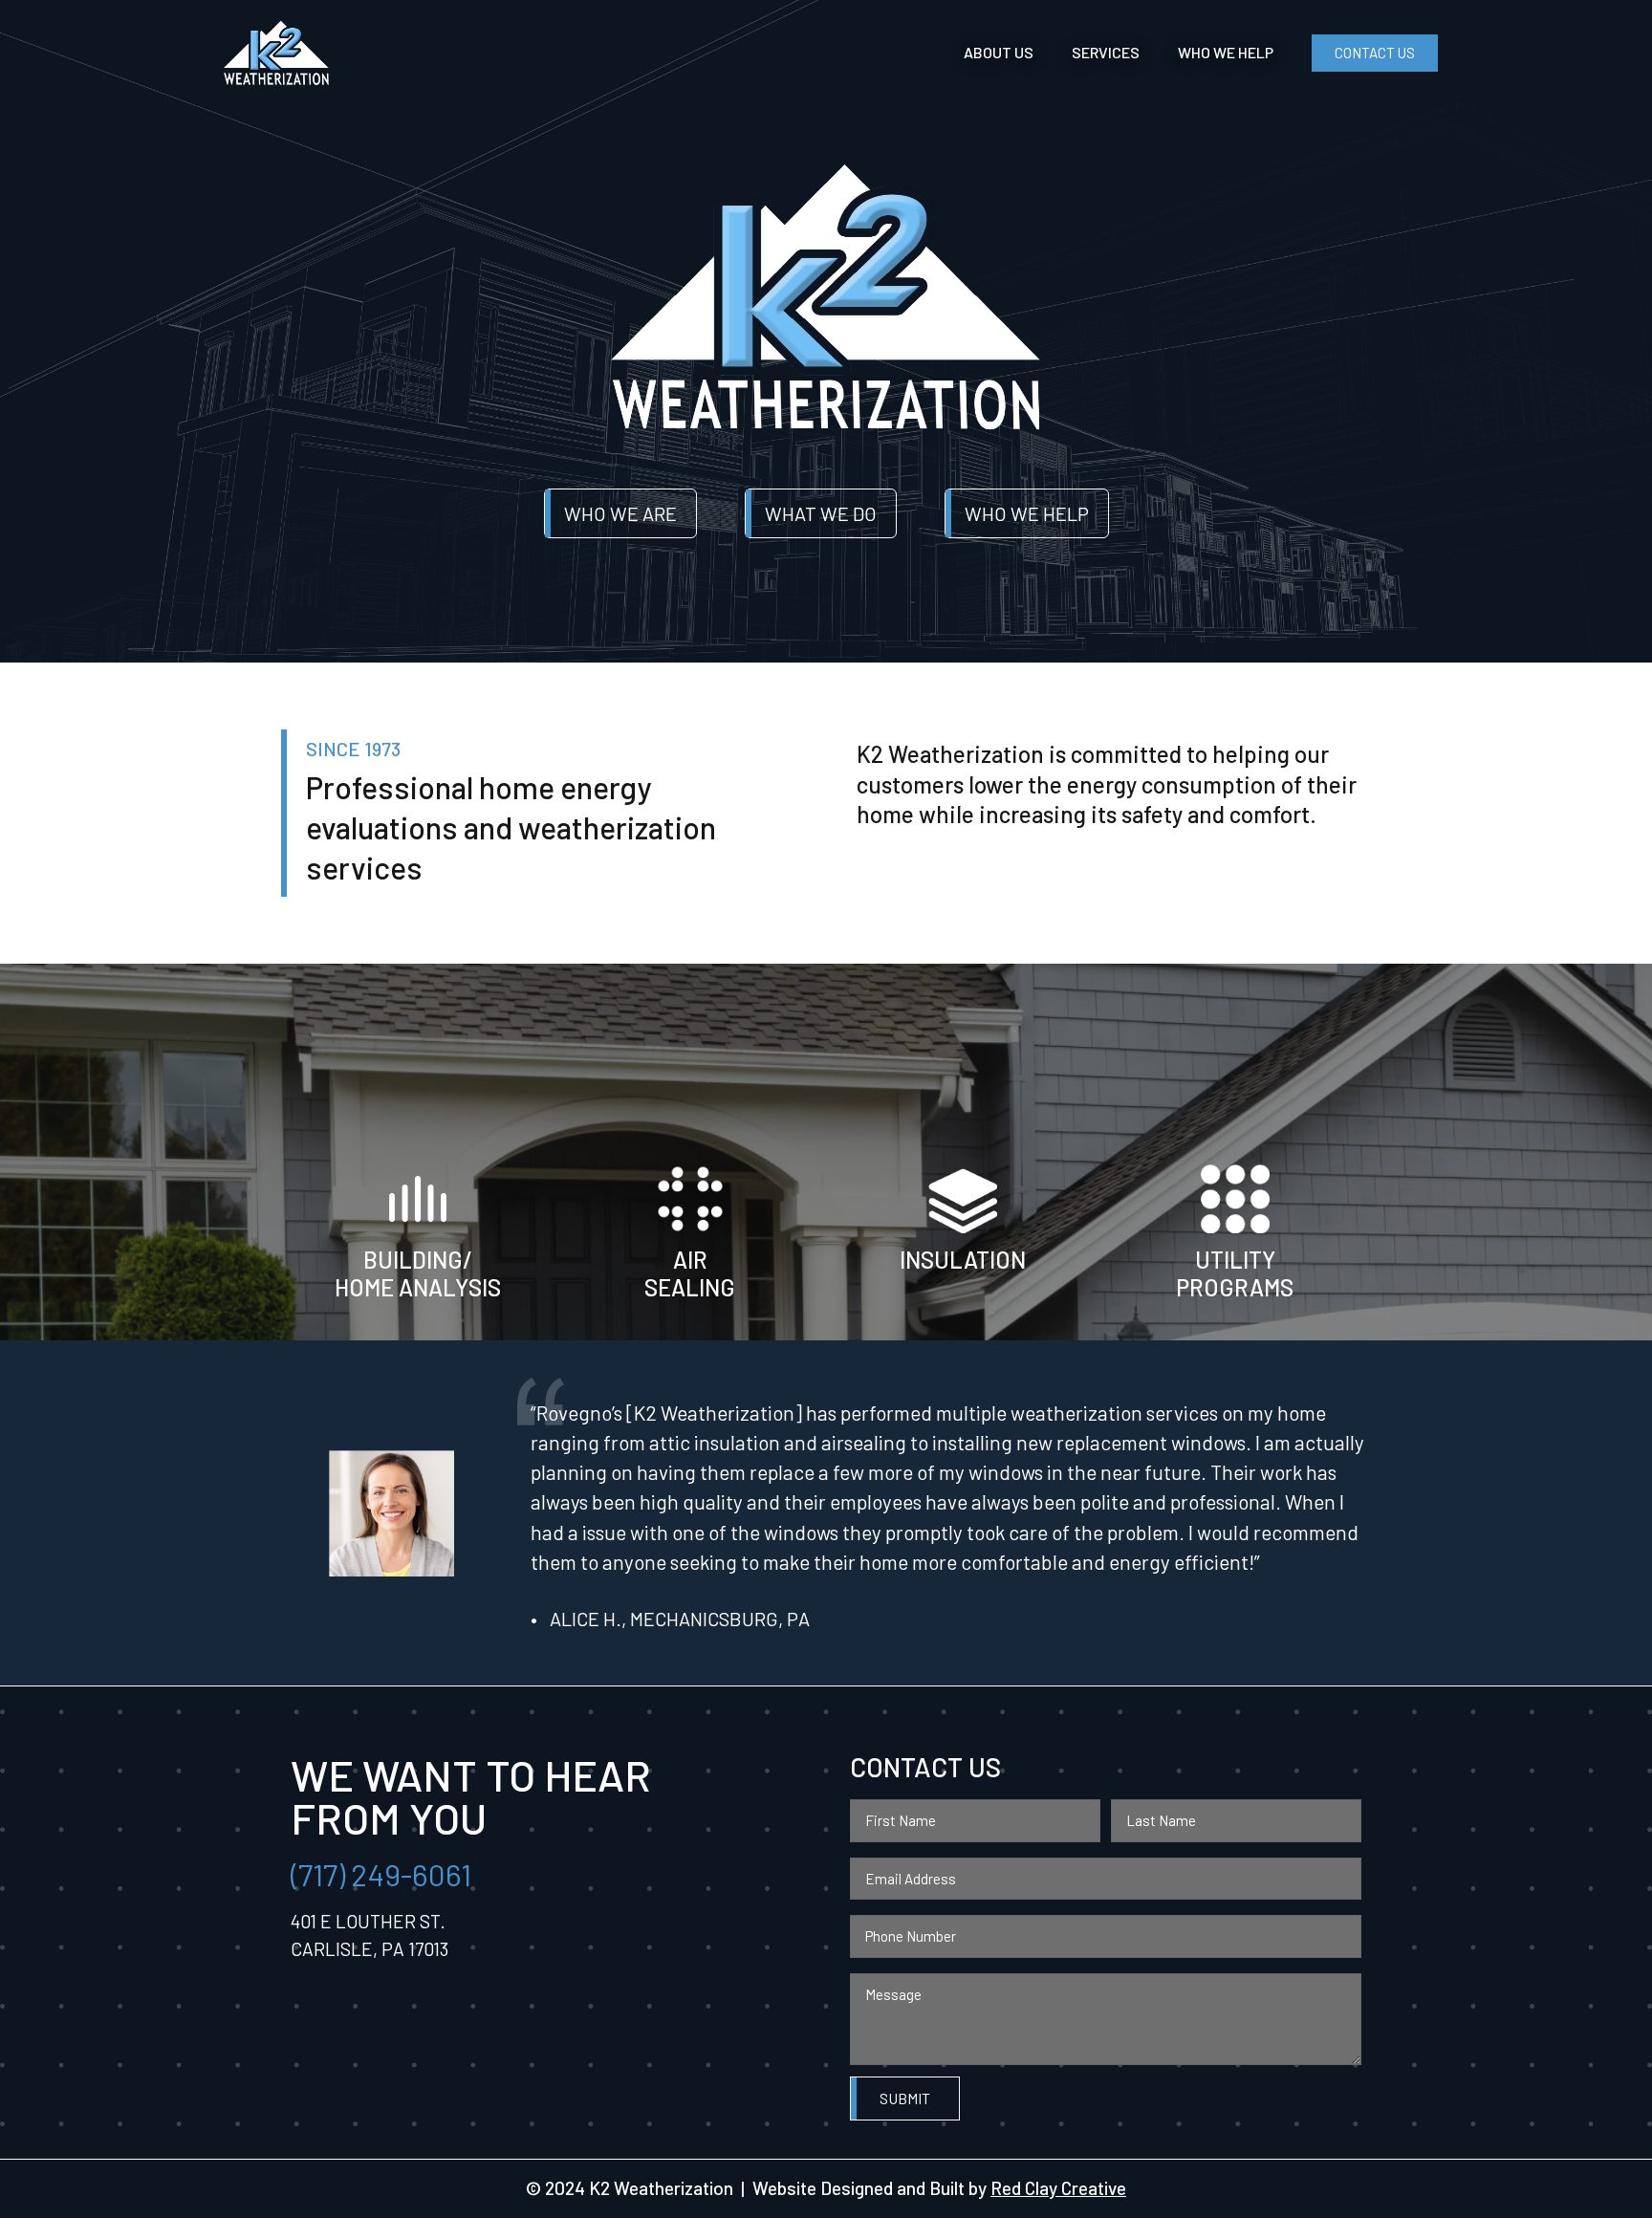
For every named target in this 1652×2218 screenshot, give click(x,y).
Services (1106, 52)
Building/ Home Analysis (418, 1273)
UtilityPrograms (1235, 1273)
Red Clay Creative (1058, 2188)
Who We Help (1226, 52)
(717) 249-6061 (381, 1874)
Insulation (963, 1260)
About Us (999, 52)
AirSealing (690, 1273)
